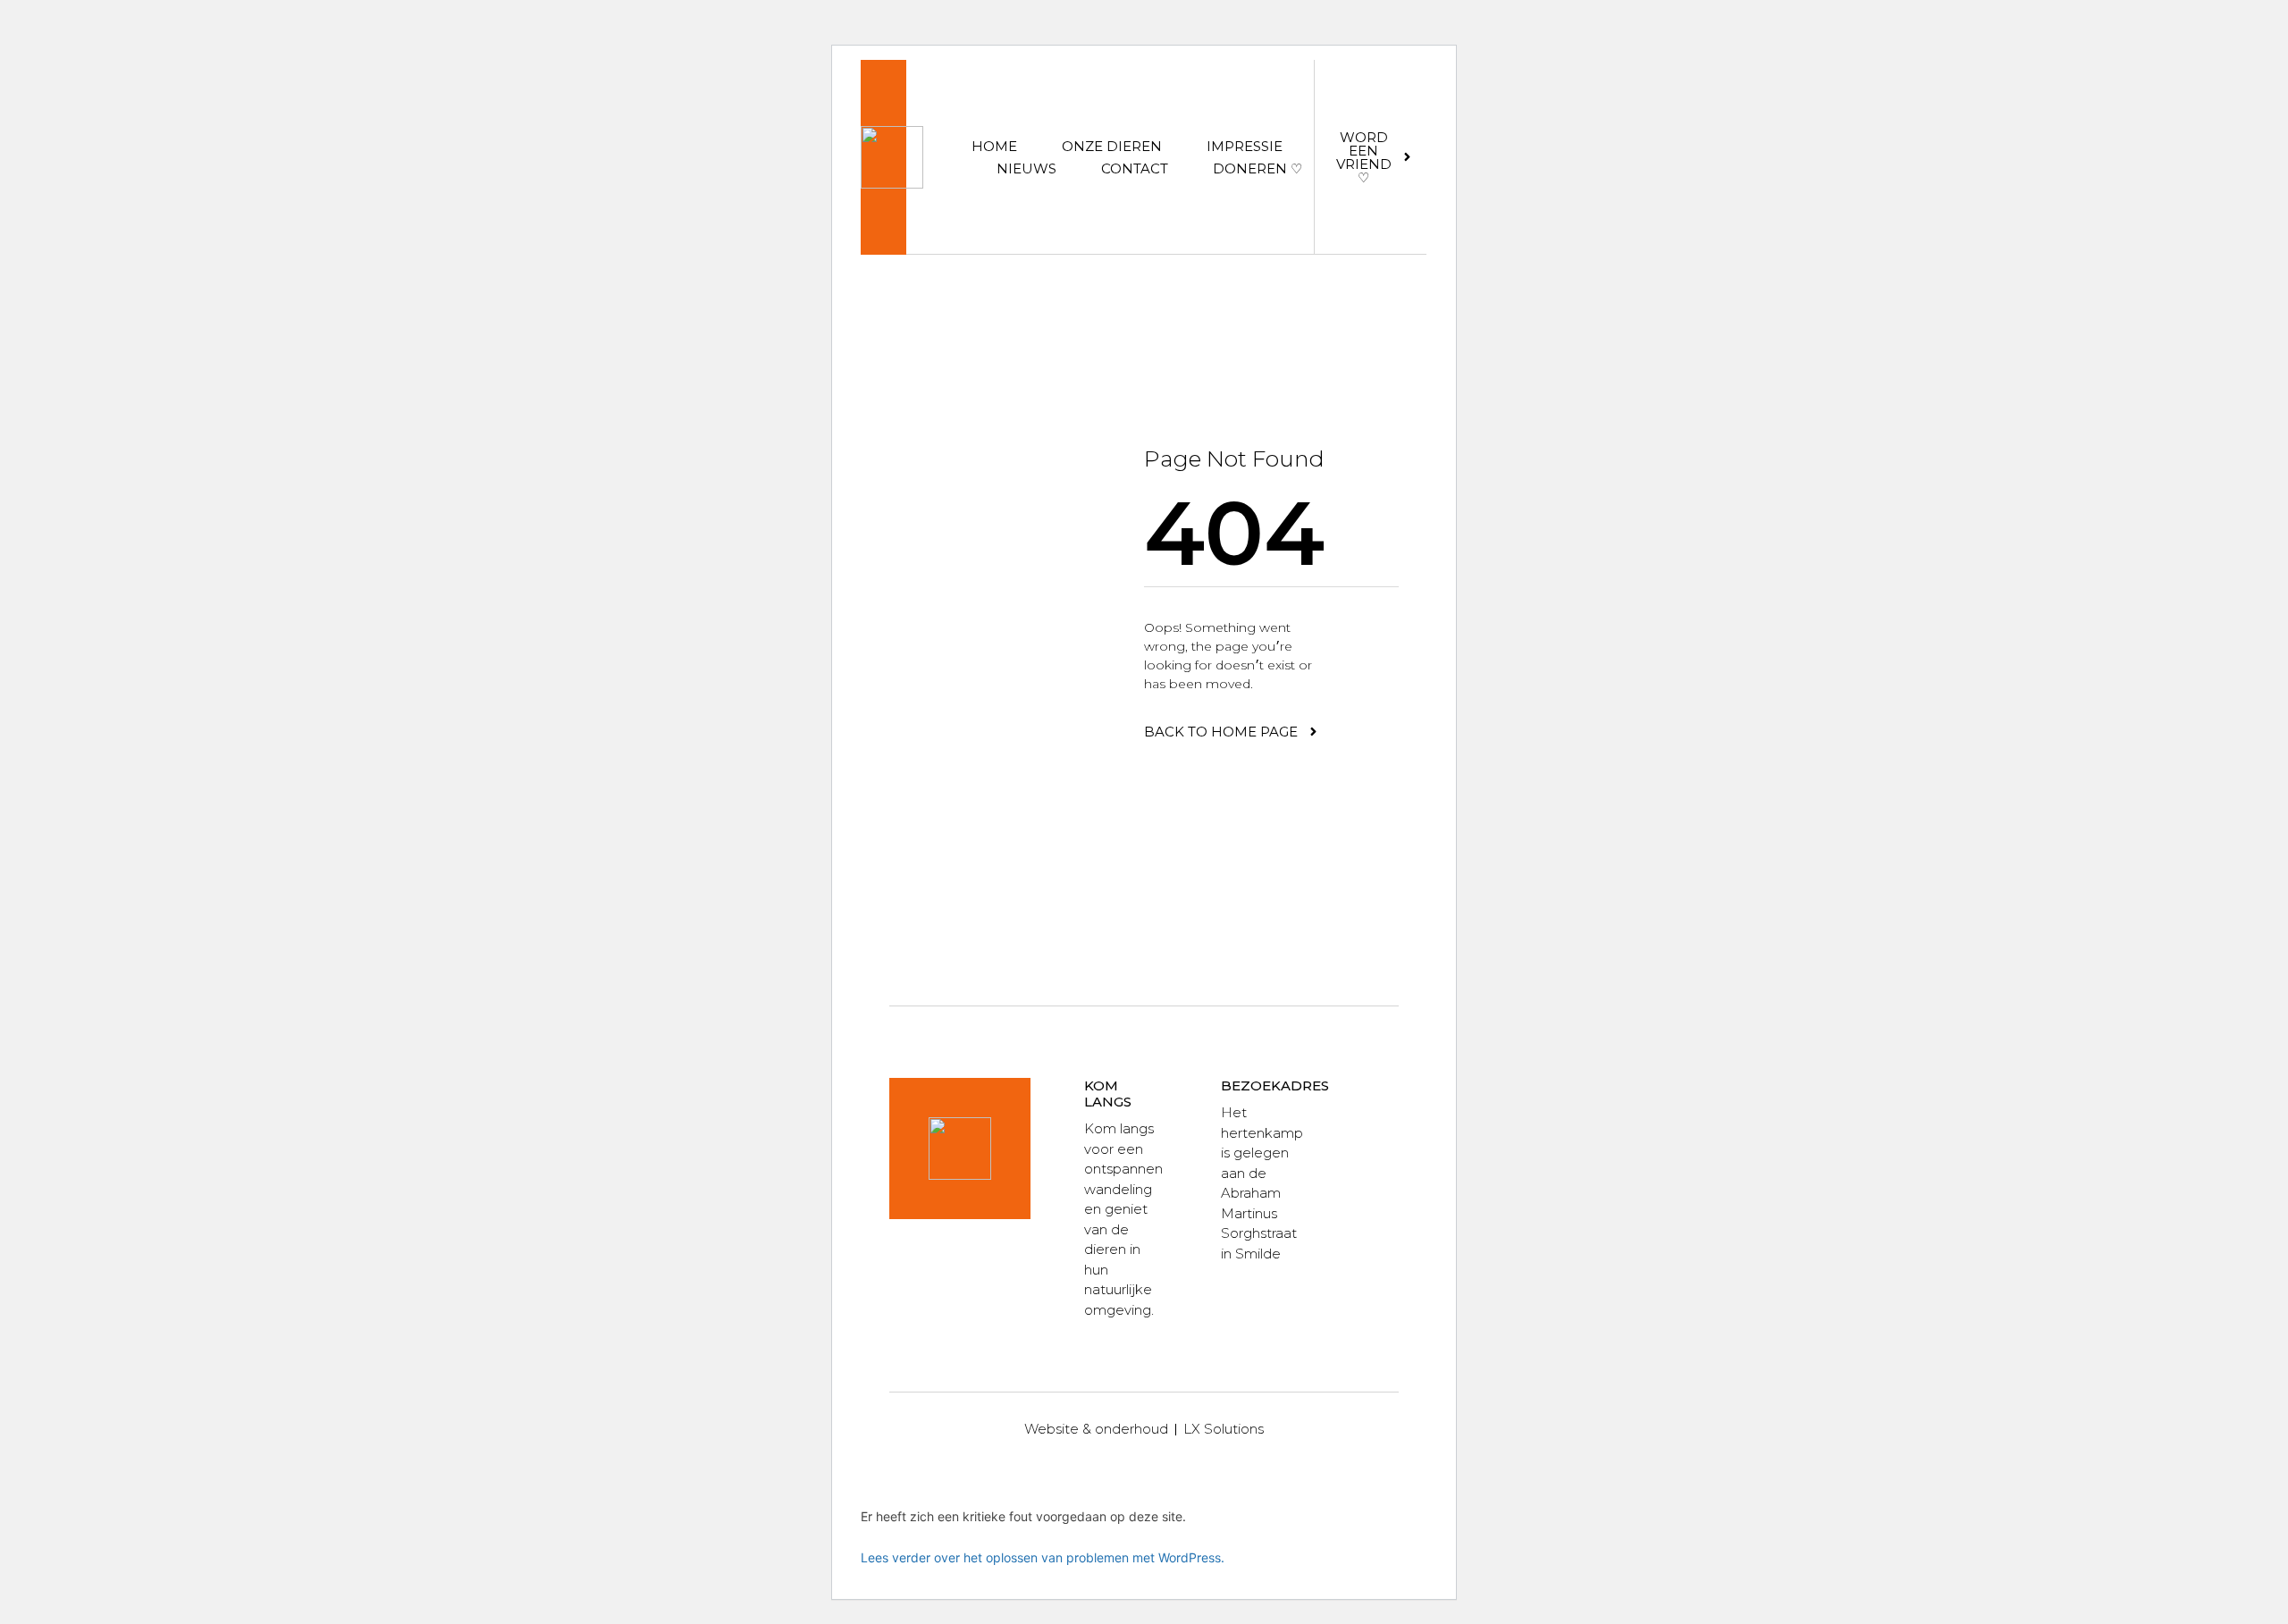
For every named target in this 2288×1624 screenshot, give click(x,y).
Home (994, 146)
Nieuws (1026, 168)
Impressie (1245, 146)
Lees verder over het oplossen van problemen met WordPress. (1043, 1557)
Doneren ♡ (1258, 168)
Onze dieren (1112, 146)
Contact (1135, 168)
